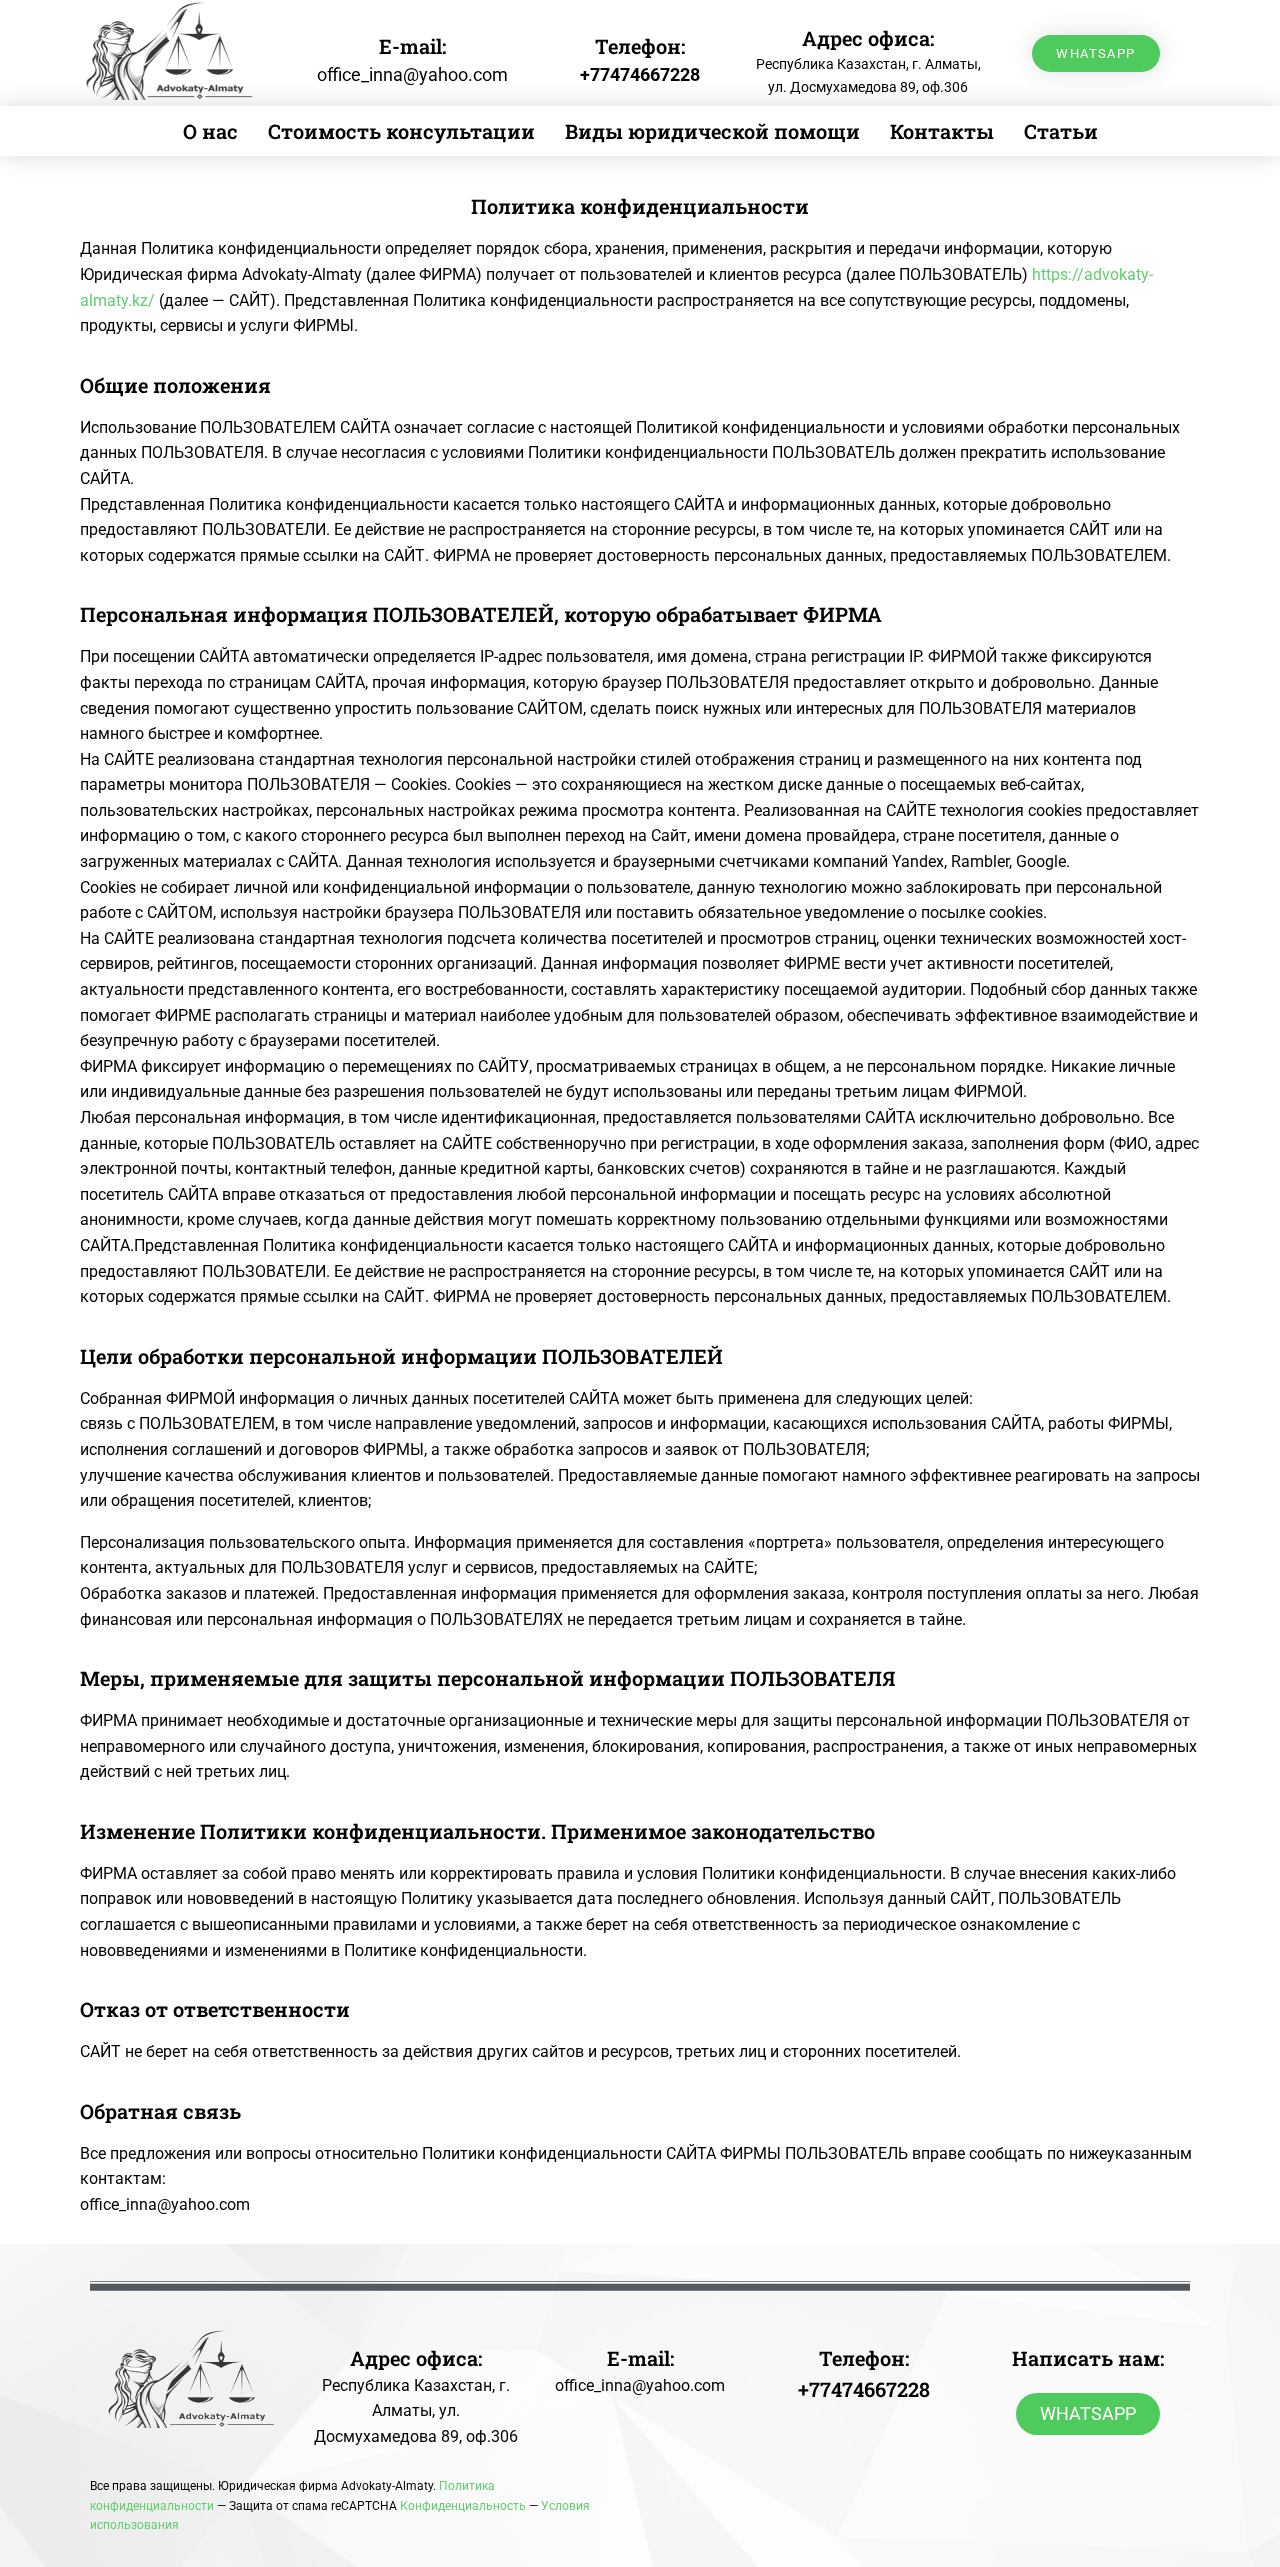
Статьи (1061, 131)
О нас (210, 131)
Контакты (942, 131)
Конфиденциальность (463, 2506)
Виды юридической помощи (712, 131)
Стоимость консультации (401, 131)
